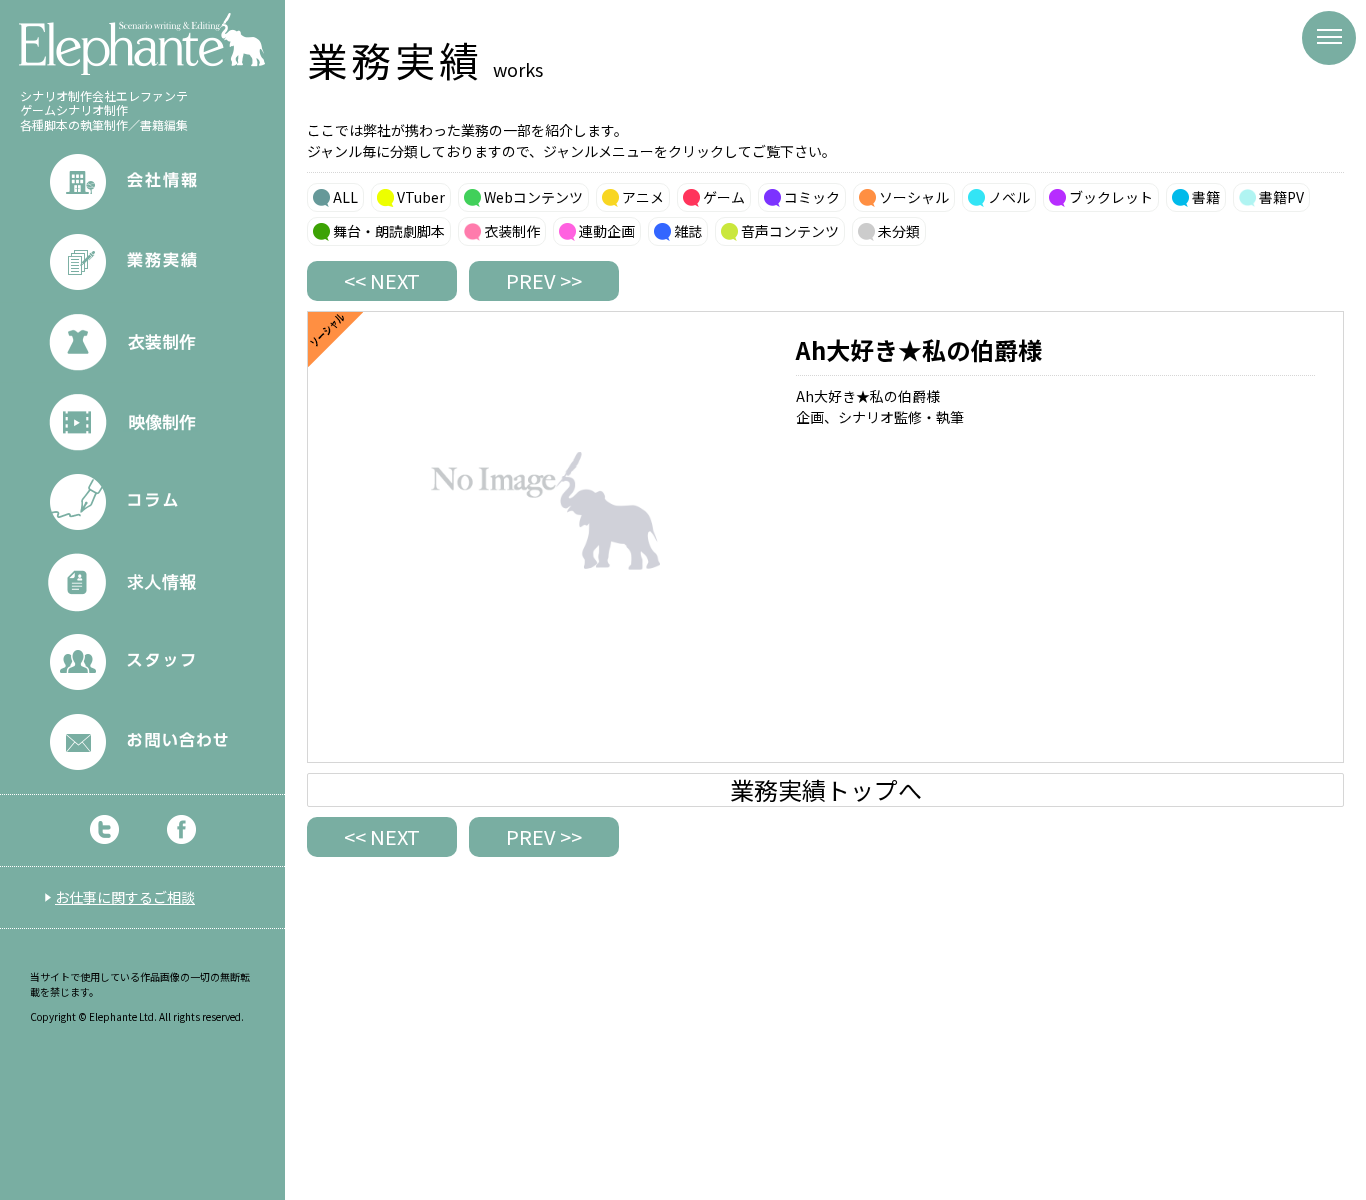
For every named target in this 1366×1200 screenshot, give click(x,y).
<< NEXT (382, 280)
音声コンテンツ (790, 231)
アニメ (643, 197)
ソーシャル (914, 197)
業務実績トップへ (826, 790)
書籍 (1206, 197)
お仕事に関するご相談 (125, 897)
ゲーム (724, 197)
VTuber (421, 197)
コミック (812, 197)
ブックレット (1111, 197)
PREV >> (544, 280)
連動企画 (607, 231)
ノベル (1009, 197)
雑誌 (688, 231)
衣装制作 (512, 231)
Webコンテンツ (533, 197)
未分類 (899, 231)
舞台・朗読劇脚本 (389, 231)
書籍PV (1281, 197)
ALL (345, 197)
